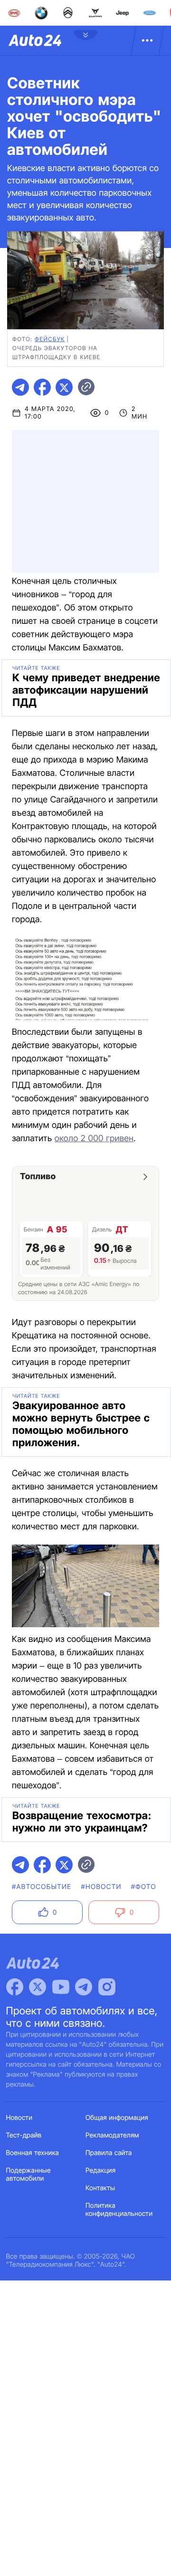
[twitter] (64, 387)
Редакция (100, 2171)
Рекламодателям (112, 2135)
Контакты (100, 2188)
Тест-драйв (24, 2135)
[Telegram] (84, 1987)
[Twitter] (38, 1987)
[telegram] (20, 387)
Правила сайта (109, 2153)
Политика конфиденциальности (119, 2210)
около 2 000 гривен (94, 1139)
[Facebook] (15, 1987)
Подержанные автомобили (28, 2175)
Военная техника (33, 2153)
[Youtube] (61, 1987)
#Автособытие (42, 1887)
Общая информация (117, 2118)
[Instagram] (107, 1987)
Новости (19, 2118)
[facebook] (42, 387)
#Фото (144, 1887)
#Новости (101, 1887)
